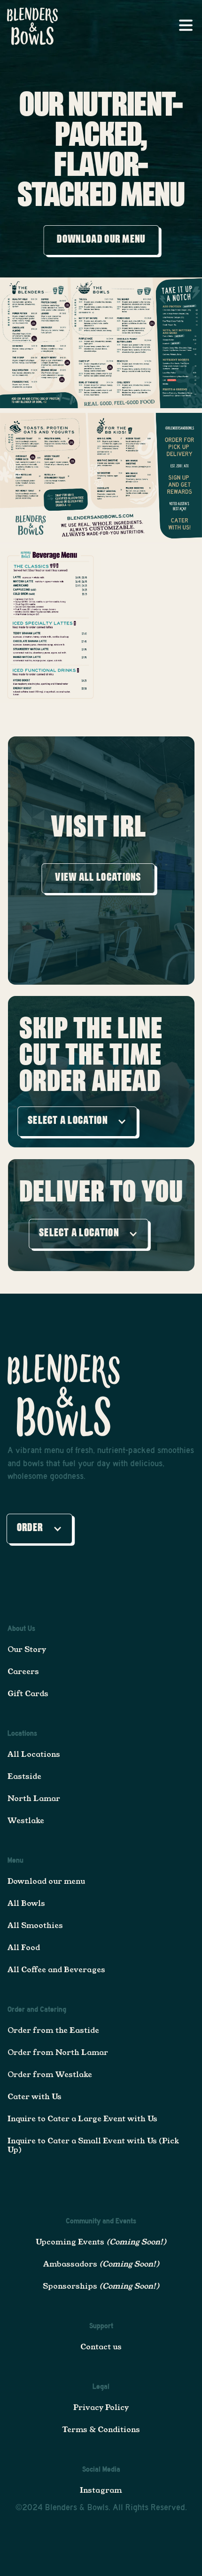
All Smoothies (35, 1925)
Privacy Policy (101, 2407)
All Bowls (26, 1903)
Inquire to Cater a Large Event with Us (82, 2119)
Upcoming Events (101, 2242)
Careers (23, 1671)
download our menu (101, 241)
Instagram (101, 2490)
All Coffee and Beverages (56, 1970)
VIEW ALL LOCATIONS (98, 878)
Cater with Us (35, 2097)
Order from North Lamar (58, 2052)
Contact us (101, 2347)
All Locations (34, 1754)
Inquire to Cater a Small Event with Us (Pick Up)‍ (93, 2145)
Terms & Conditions (101, 2430)
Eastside (24, 1776)
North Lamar (34, 1798)
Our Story (27, 1649)
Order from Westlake (50, 2074)
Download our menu (46, 1881)
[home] (30, 26)
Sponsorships (101, 2286)
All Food (24, 1948)
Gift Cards (28, 1694)
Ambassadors (101, 2264)
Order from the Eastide (53, 2030)
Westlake (26, 1821)
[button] (187, 26)
